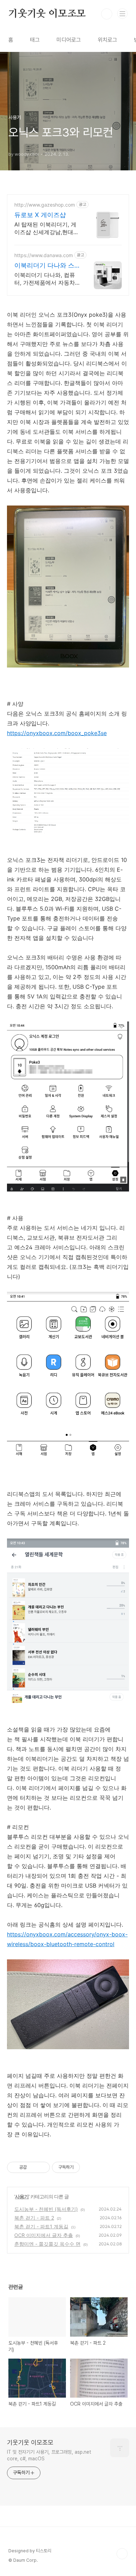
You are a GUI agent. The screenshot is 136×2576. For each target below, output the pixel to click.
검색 (107, 14)
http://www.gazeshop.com (45, 205)
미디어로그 (69, 40)
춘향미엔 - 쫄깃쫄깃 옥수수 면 (47, 2244)
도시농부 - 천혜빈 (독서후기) (46, 2209)
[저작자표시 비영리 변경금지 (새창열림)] (89, 2167)
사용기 (22, 2196)
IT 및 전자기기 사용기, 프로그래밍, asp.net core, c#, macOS (49, 2455)
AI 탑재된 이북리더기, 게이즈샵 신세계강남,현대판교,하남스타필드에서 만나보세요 (47, 228)
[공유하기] (33, 2167)
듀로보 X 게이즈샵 (40, 215)
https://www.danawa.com (44, 255)
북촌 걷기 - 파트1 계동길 (41, 2226)
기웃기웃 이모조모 (47, 14)
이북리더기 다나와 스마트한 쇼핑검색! (44, 266)
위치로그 (107, 40)
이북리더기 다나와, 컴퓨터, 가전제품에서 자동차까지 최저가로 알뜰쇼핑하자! (47, 279)
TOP (122, 2554)
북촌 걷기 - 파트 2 (34, 2218)
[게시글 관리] (42, 2167)
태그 (35, 40)
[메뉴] (122, 14)
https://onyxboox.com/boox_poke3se (57, 733)
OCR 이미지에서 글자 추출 (44, 2235)
